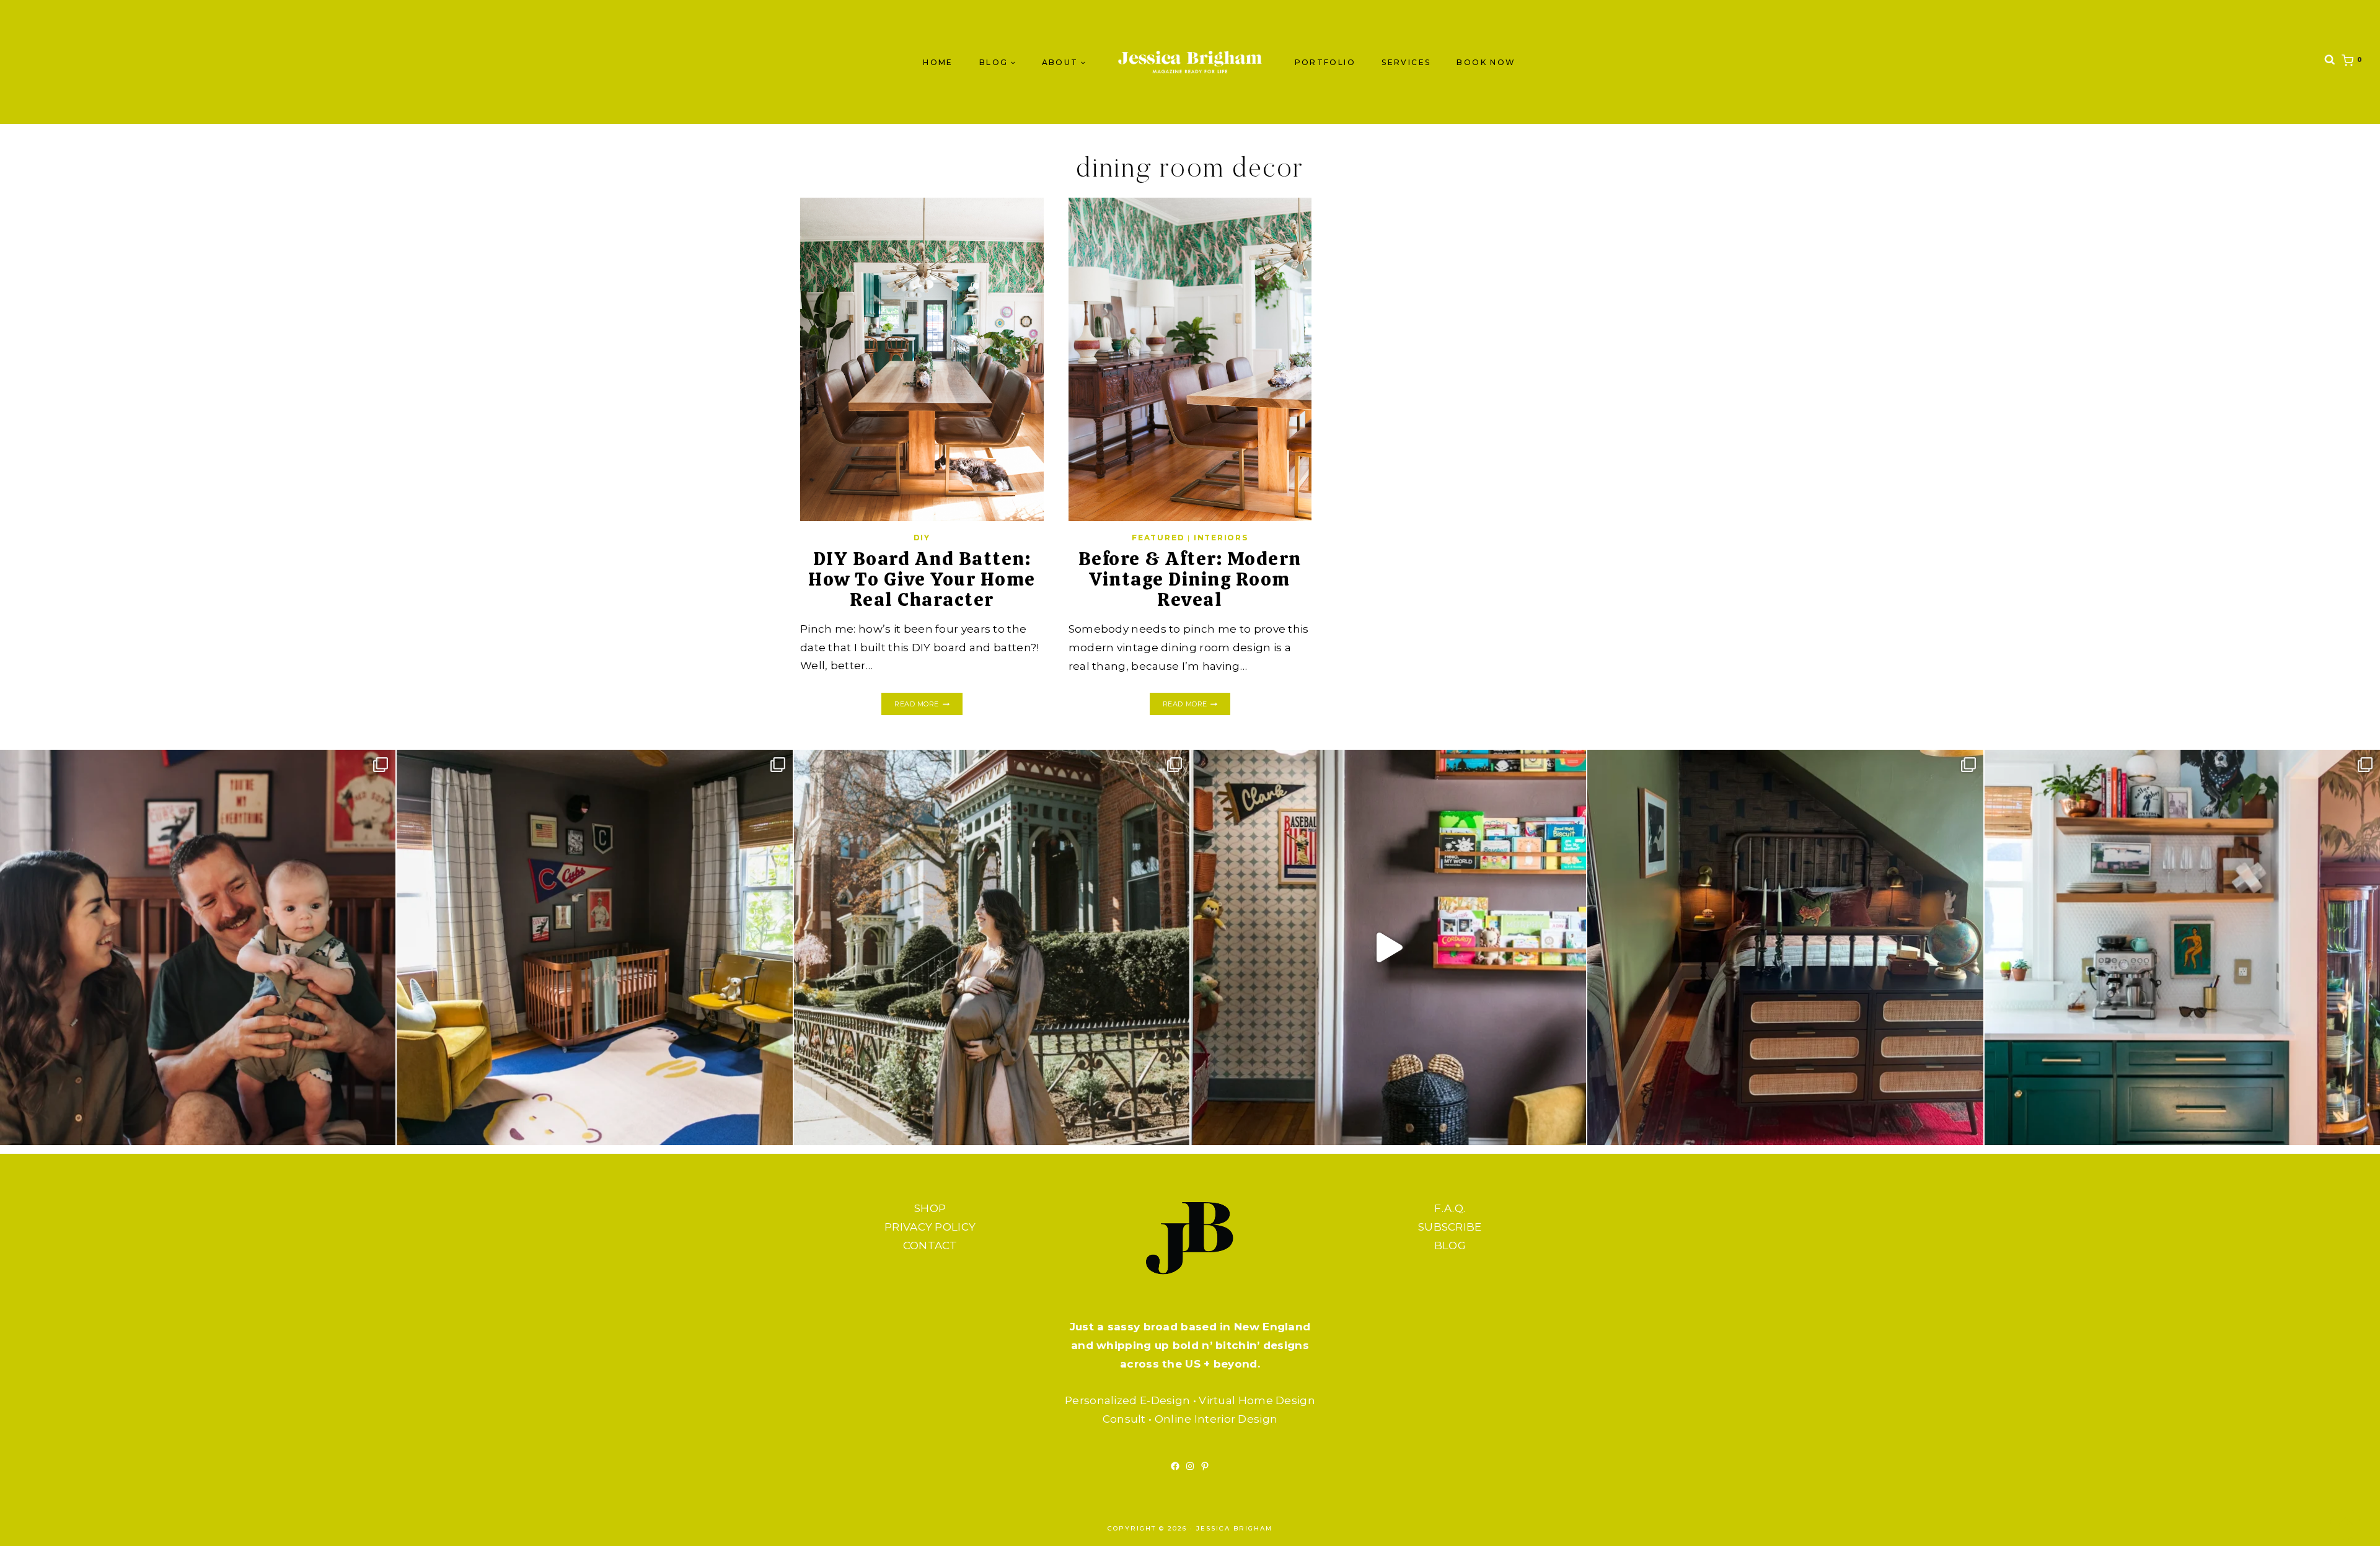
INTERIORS (1221, 538)
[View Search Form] (2330, 62)
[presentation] (922, 359)
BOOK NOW (1486, 62)
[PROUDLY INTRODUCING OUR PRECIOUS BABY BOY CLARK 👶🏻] (198, 947)
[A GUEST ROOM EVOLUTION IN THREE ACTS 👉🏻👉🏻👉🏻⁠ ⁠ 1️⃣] (1785, 947)
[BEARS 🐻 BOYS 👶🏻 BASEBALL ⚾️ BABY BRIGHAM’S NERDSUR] (594, 947)
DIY (922, 538)
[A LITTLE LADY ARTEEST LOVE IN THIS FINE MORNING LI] (2182, 947)
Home (938, 62)
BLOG (1450, 1245)
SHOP (930, 1208)
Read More (928, 705)
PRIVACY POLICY (930, 1227)
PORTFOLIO (1325, 62)
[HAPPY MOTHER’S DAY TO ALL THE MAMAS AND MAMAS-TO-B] (992, 947)
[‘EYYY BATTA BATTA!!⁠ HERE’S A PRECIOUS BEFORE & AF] (1388, 947)
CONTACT (930, 1245)
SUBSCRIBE (1450, 1227)
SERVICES (1406, 62)
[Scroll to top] (2346, 1524)
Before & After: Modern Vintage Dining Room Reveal (1190, 579)
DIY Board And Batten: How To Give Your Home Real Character (922, 579)
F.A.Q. (1450, 1208)
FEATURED (1158, 538)
